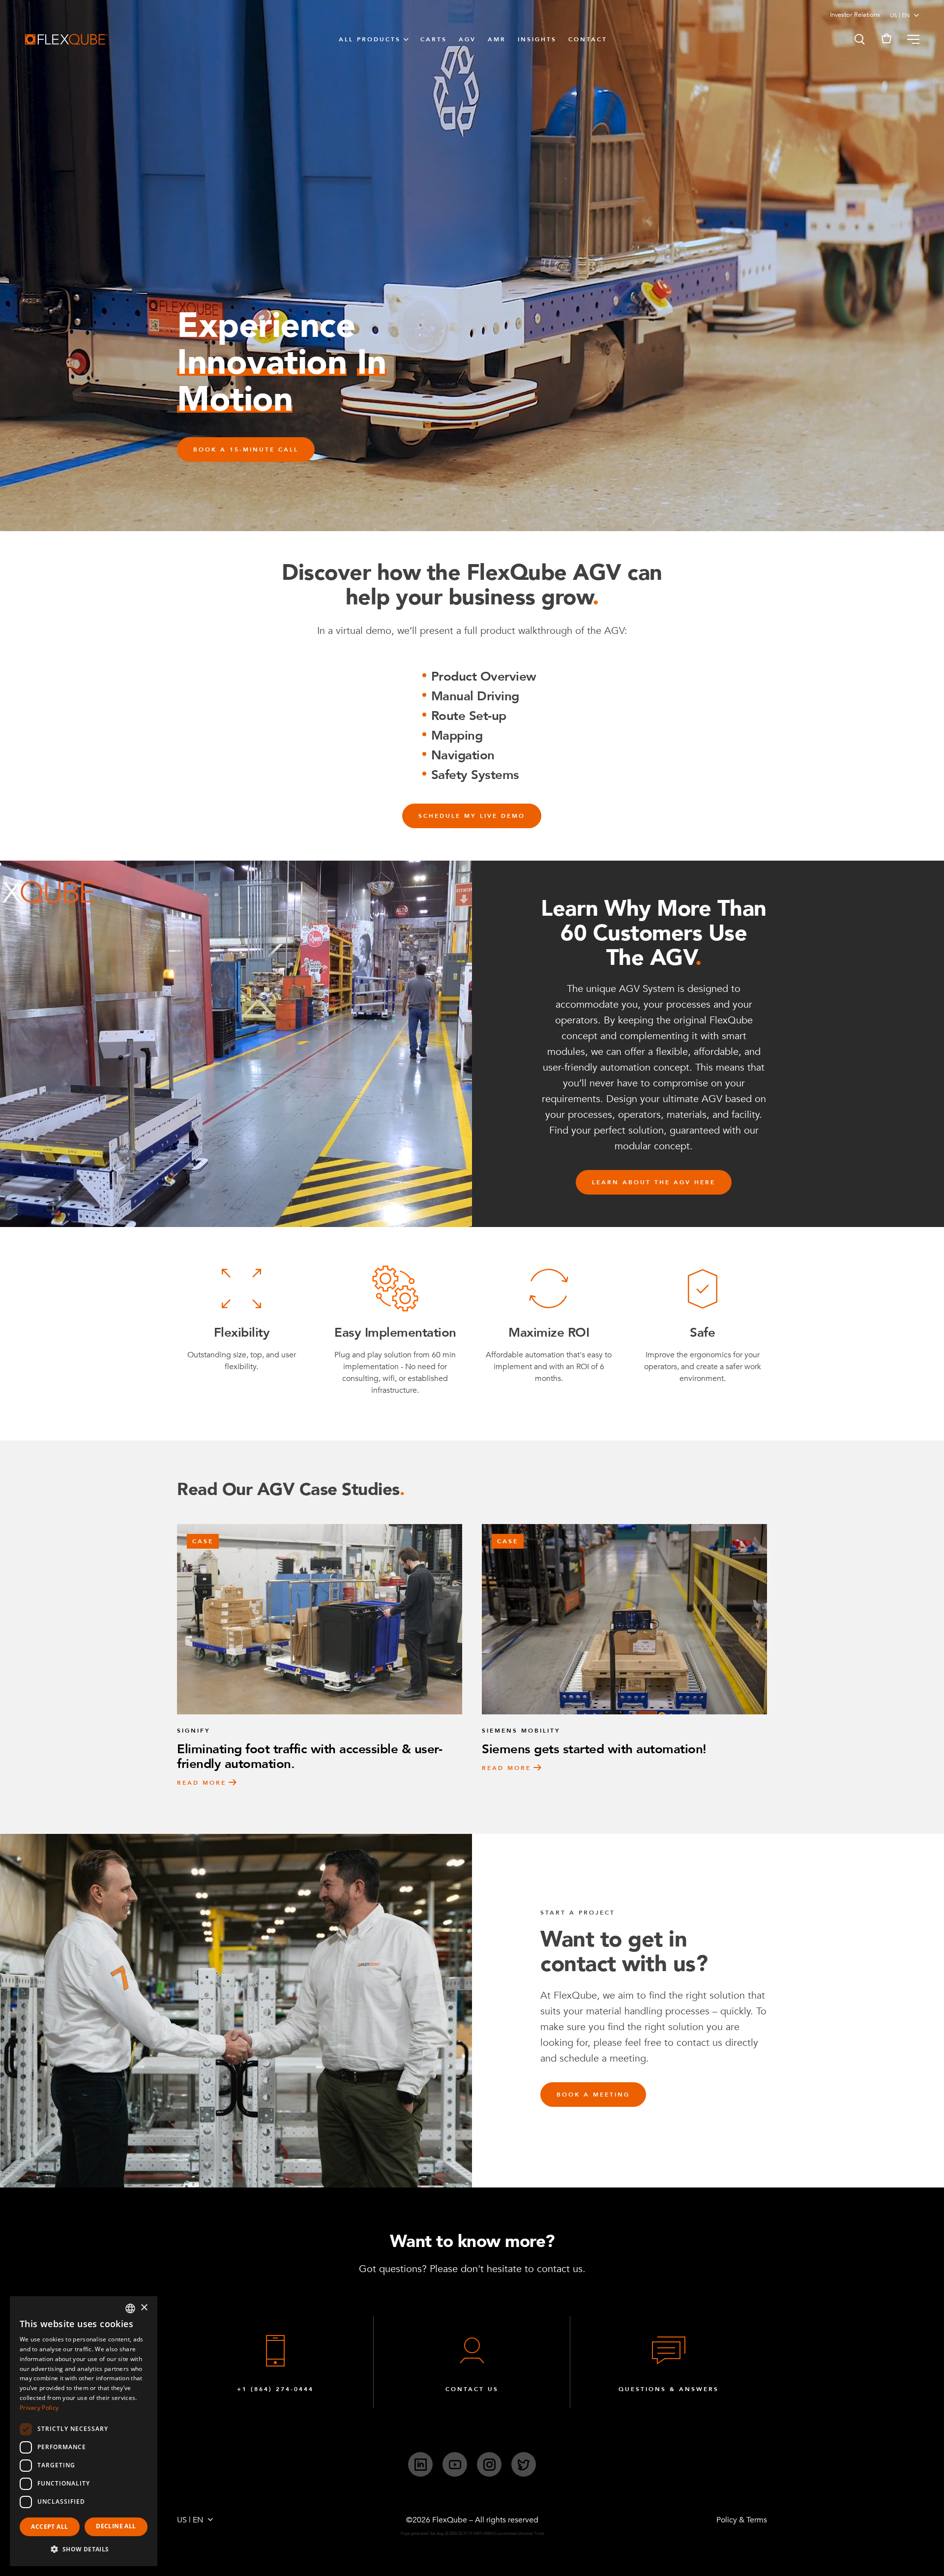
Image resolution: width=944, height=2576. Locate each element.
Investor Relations (855, 15)
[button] (859, 39)
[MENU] (909, 39)
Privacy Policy (39, 2408)
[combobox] (130, 2308)
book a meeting (593, 2095)
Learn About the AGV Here (654, 1182)
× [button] (144, 2308)
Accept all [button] (49, 2527)
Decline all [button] (116, 2526)
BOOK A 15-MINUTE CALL (246, 449)
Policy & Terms (742, 2520)
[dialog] (84, 2431)
